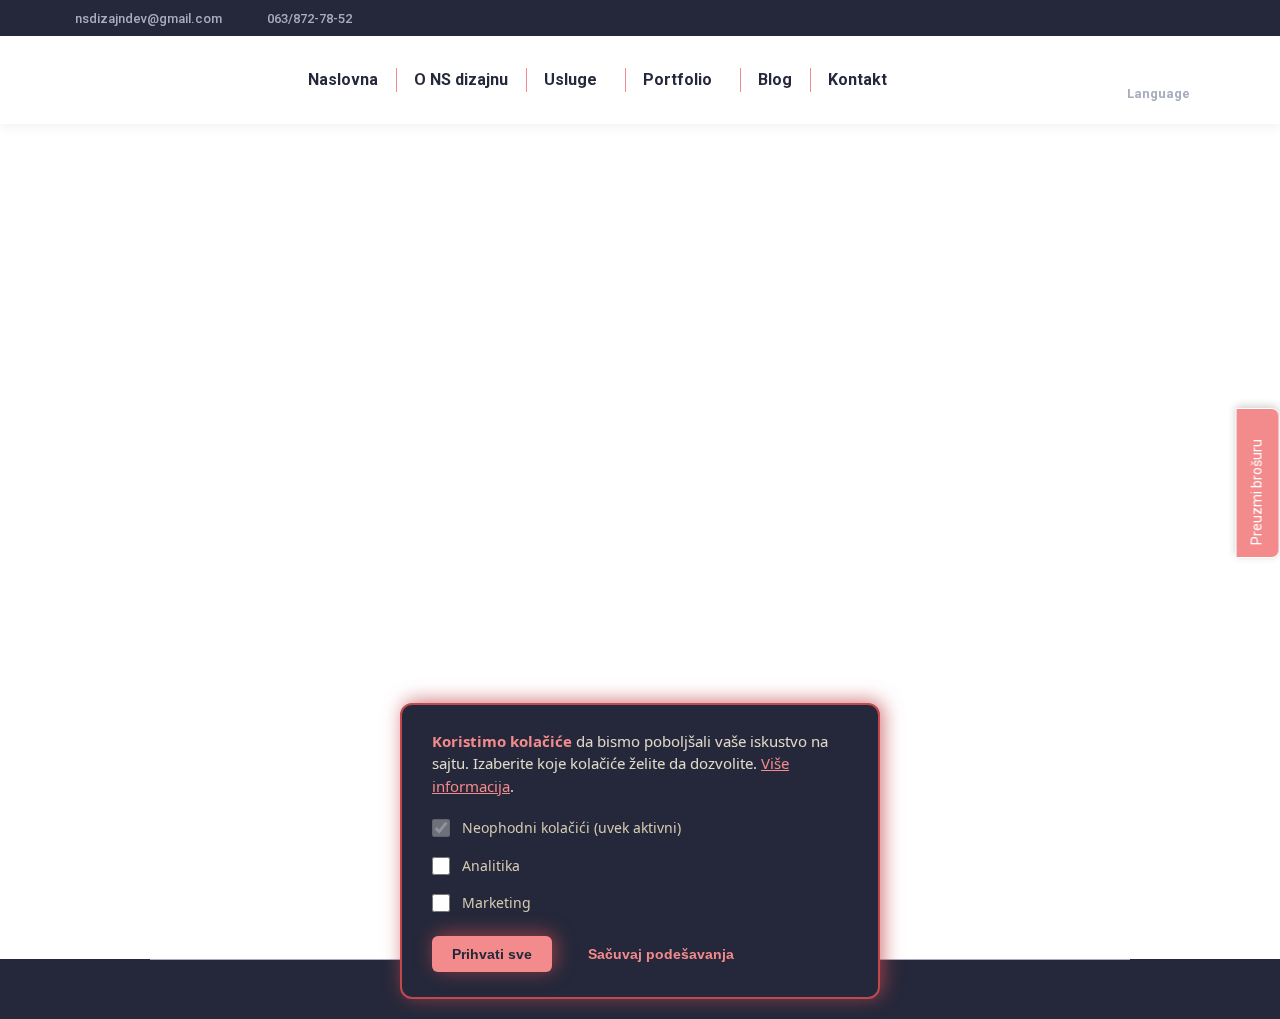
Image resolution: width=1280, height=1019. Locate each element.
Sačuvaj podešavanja (661, 954)
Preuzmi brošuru (1257, 490)
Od (392, 842)
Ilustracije (190, 842)
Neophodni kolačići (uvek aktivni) (571, 827)
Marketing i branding (283, 842)
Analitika (491, 865)
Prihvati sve (492, 954)
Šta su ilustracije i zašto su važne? (232, 809)
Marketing (496, 902)
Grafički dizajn (116, 842)
